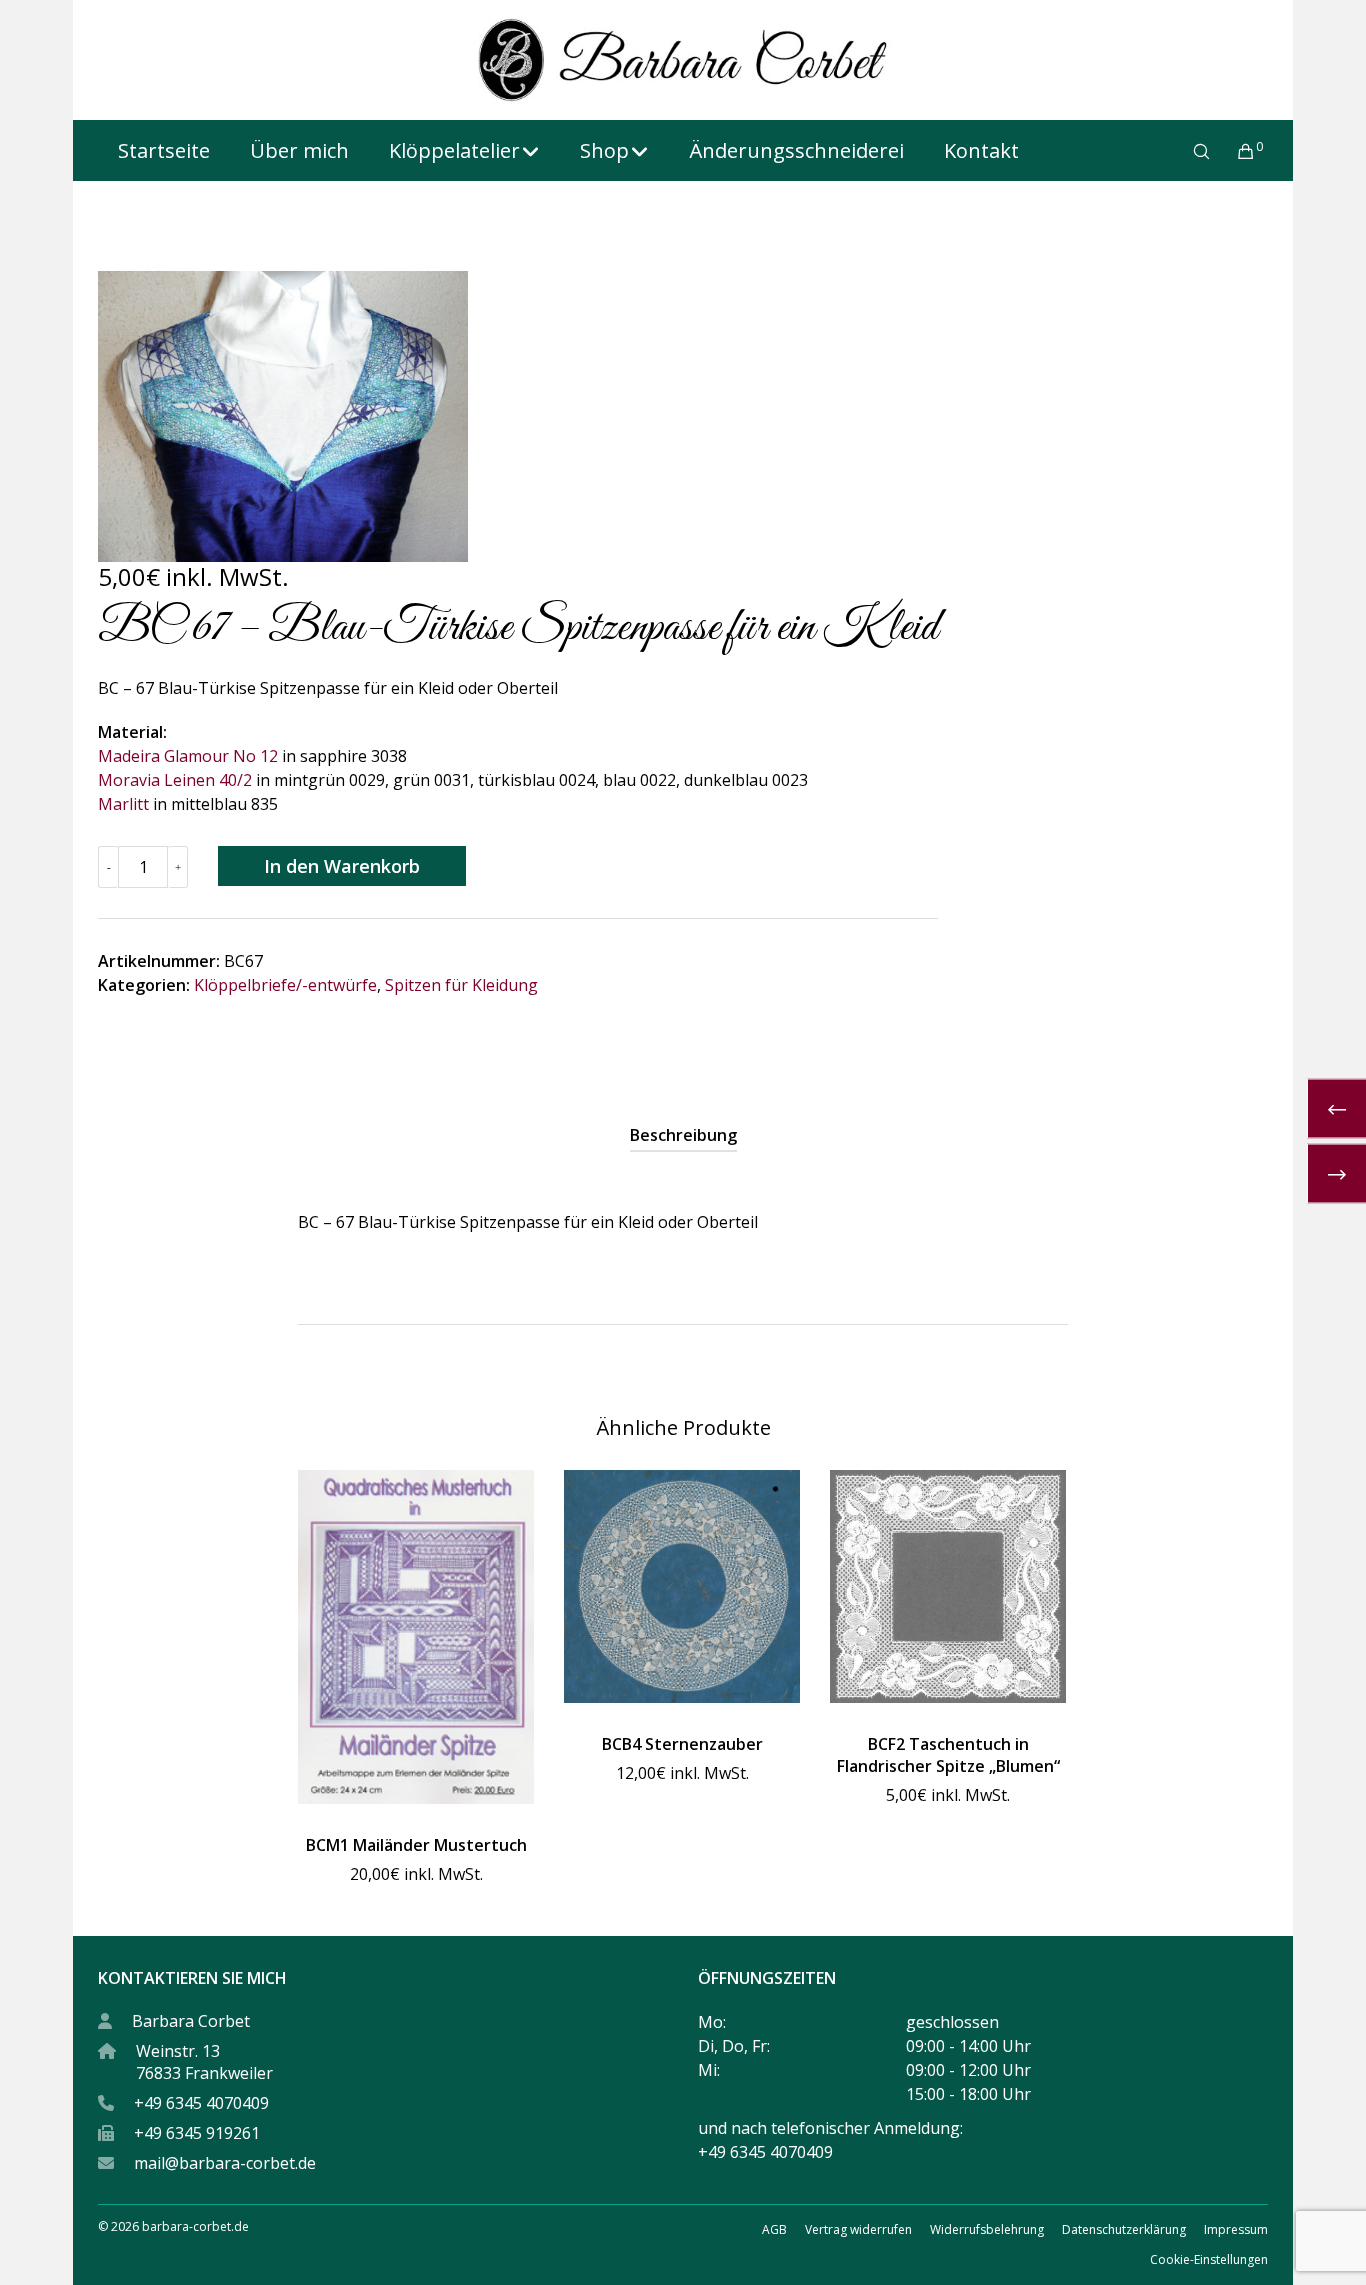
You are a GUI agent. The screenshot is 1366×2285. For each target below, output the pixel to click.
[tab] (683, 1135)
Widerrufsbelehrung (987, 2229)
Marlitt (123, 804)
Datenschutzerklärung (1124, 2229)
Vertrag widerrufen (858, 2229)
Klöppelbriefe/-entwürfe (285, 985)
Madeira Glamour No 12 (188, 756)
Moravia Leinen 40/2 (175, 780)
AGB (774, 2229)
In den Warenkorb (342, 866)
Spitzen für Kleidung (461, 985)
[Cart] (1233, 151)
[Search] (1188, 151)
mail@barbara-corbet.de (225, 2163)
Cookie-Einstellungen (1209, 2259)
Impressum (1236, 2229)
